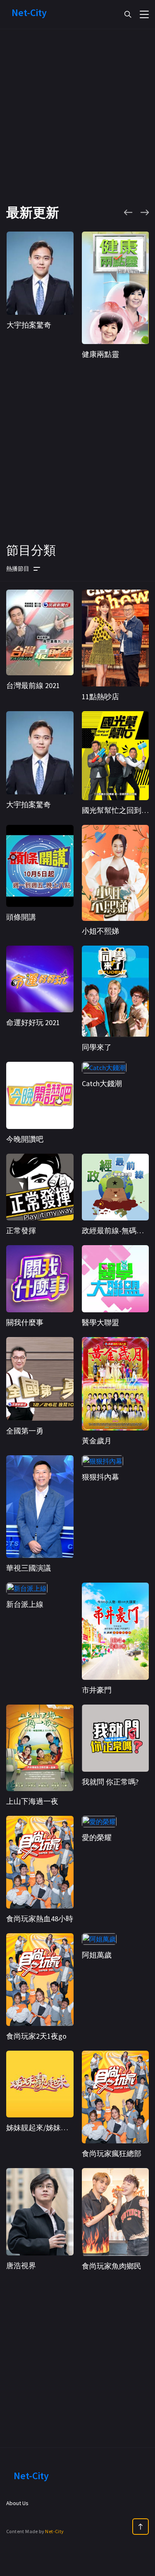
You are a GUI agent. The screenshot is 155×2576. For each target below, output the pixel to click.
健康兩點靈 (100, 354)
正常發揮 (21, 1231)
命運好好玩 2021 (33, 1022)
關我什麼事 (25, 1322)
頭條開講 (21, 917)
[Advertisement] (77, 127)
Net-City (54, 2531)
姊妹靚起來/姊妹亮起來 (45, 2128)
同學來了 (97, 1047)
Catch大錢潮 (102, 1083)
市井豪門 (97, 1690)
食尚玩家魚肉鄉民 (112, 2266)
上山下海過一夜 (32, 1801)
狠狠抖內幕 (100, 1477)
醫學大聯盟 (100, 1322)
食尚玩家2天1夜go (36, 2036)
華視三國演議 (29, 1568)
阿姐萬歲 (97, 1955)
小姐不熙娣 (100, 931)
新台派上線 (25, 1604)
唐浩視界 (21, 2266)
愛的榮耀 (97, 1837)
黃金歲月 (97, 1441)
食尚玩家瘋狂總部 (112, 2153)
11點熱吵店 (100, 697)
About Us (17, 2503)
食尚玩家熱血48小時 (40, 1919)
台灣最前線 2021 (33, 685)
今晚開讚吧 (25, 1139)
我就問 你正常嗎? (110, 1782)
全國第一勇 (25, 1431)
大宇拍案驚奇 (29, 325)
